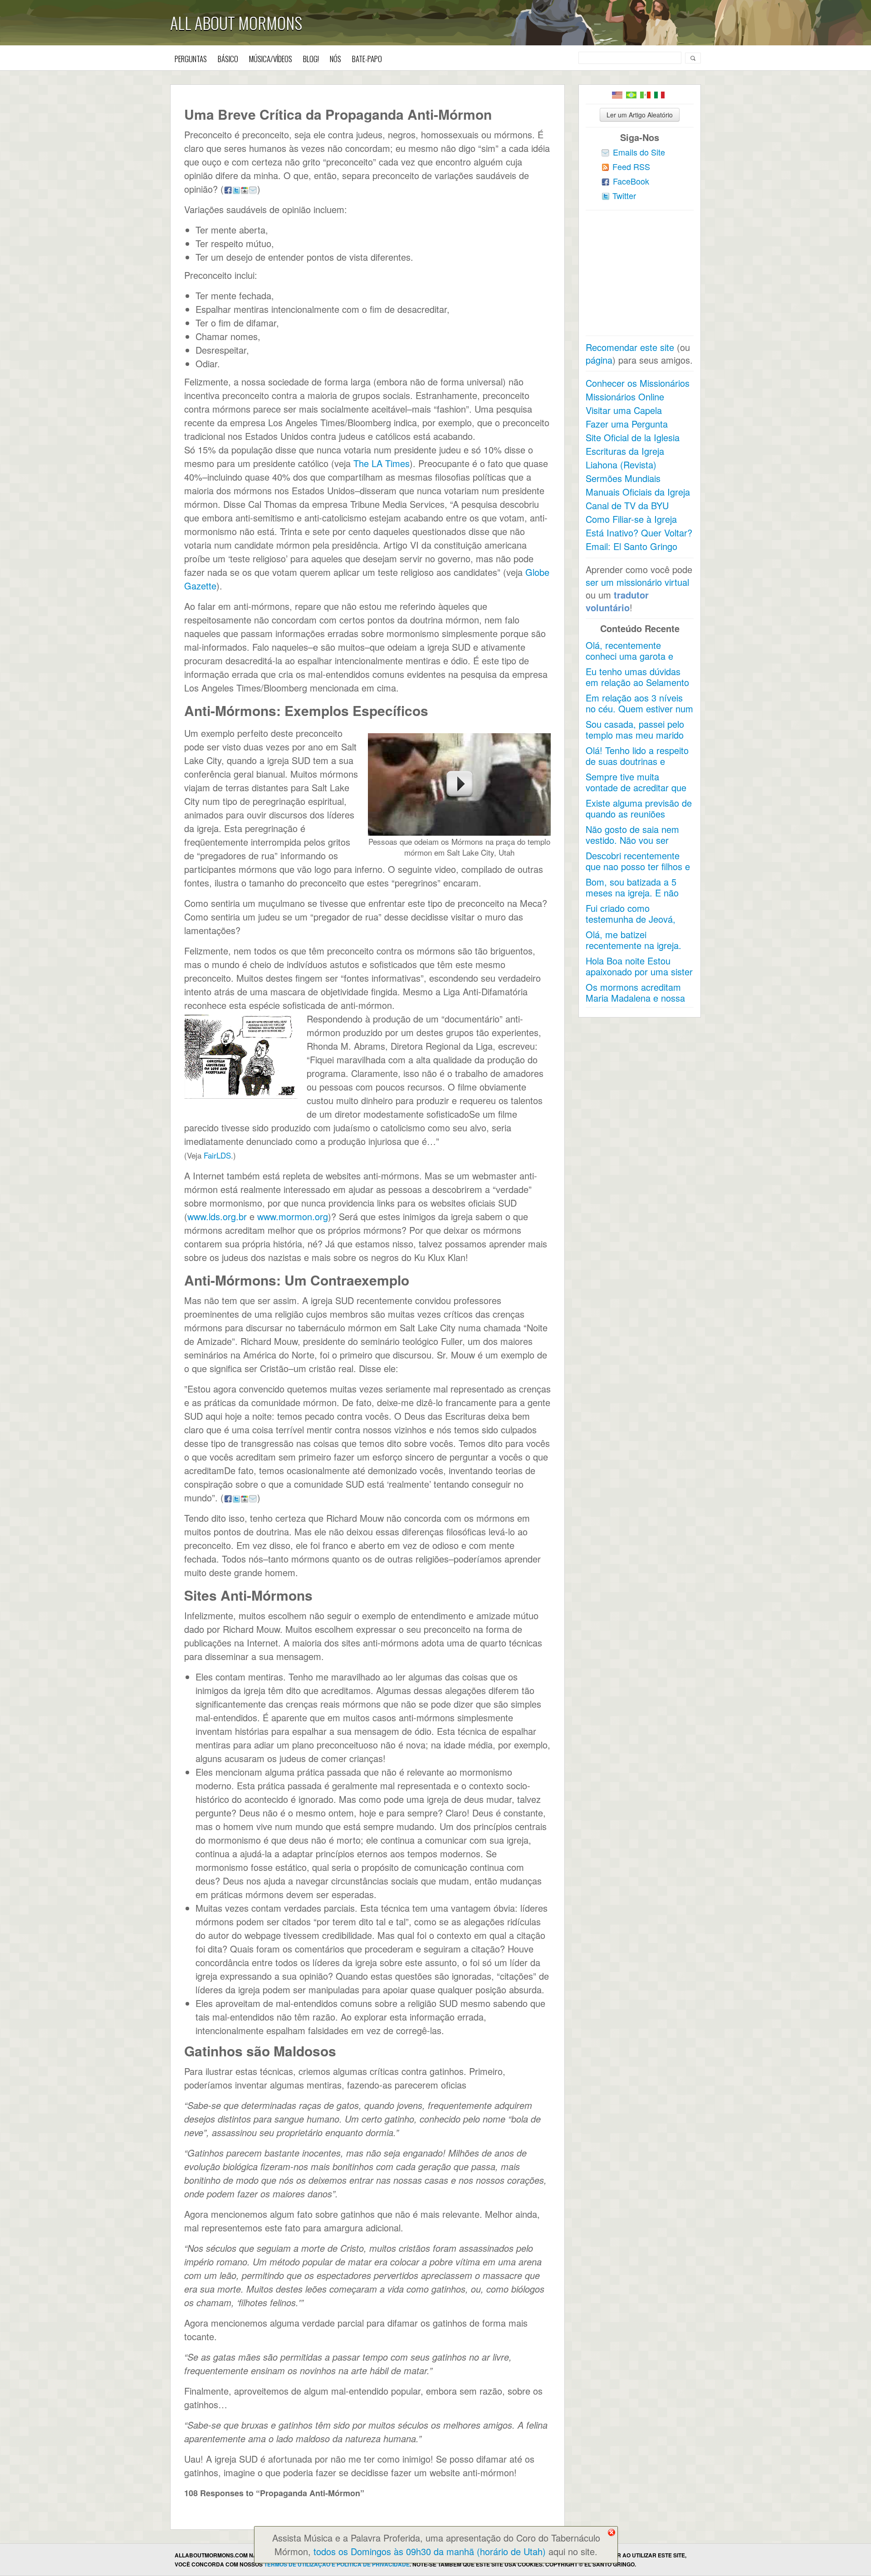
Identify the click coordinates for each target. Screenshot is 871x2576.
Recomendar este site (630, 347)
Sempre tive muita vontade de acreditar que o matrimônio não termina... (636, 793)
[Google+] (245, 189)
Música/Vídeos (271, 59)
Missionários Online (625, 397)
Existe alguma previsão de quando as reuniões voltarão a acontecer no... (639, 814)
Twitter (624, 195)
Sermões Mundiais (623, 478)
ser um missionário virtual (637, 582)
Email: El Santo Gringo (631, 546)
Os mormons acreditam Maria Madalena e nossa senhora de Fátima (635, 998)
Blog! (311, 59)
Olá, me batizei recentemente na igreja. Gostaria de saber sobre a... (635, 951)
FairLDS (217, 1155)
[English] (617, 95)
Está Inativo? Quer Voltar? (639, 533)
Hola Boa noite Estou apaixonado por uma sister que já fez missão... (639, 971)
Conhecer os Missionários (638, 383)
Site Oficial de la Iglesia (633, 437)
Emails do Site (639, 152)
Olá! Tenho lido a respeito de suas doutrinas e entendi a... (637, 761)
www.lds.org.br (217, 1216)
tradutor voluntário (617, 601)
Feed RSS (631, 166)
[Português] (631, 95)
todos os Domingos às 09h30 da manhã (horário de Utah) (430, 2551)
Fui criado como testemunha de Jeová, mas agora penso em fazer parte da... (631, 924)
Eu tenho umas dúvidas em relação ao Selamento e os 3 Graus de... (637, 682)
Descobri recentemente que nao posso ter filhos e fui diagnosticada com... (638, 866)
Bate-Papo (367, 59)
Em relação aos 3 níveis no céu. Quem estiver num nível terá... (639, 709)
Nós (335, 59)
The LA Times (382, 463)
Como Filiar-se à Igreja (631, 519)
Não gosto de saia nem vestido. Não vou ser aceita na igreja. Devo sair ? (638, 845)
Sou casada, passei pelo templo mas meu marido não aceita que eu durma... (635, 740)
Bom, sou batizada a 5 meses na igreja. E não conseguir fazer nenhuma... (632, 898)
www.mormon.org (293, 1216)
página (599, 360)
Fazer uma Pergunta (627, 424)
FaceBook (631, 181)
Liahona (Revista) (621, 465)
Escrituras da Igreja (625, 451)
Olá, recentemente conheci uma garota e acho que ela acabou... (632, 656)
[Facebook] (228, 189)
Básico (228, 59)
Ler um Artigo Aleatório (640, 115)
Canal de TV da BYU (627, 505)
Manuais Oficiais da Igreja (638, 492)
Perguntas (191, 59)
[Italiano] (659, 95)
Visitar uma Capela (624, 410)
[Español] (645, 95)
